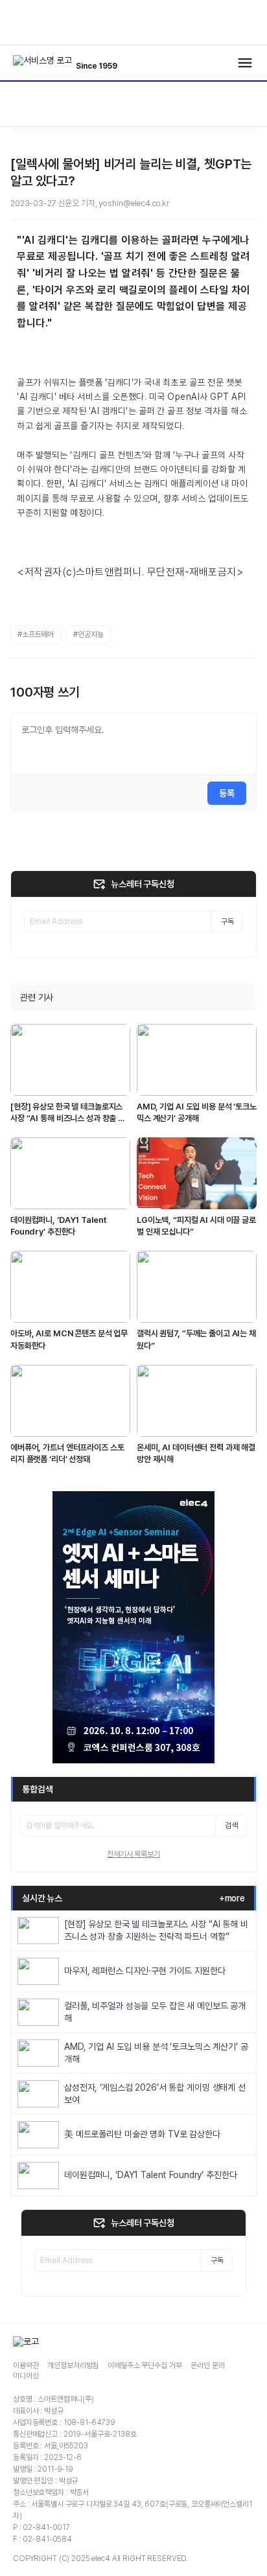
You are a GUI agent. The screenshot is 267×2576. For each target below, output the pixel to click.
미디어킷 (26, 2376)
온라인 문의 (207, 2365)
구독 (227, 922)
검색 (231, 1826)
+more (232, 1898)
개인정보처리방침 (73, 2365)
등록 (227, 793)
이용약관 (26, 2365)
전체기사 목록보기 (133, 1854)
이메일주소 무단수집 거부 (145, 2365)
